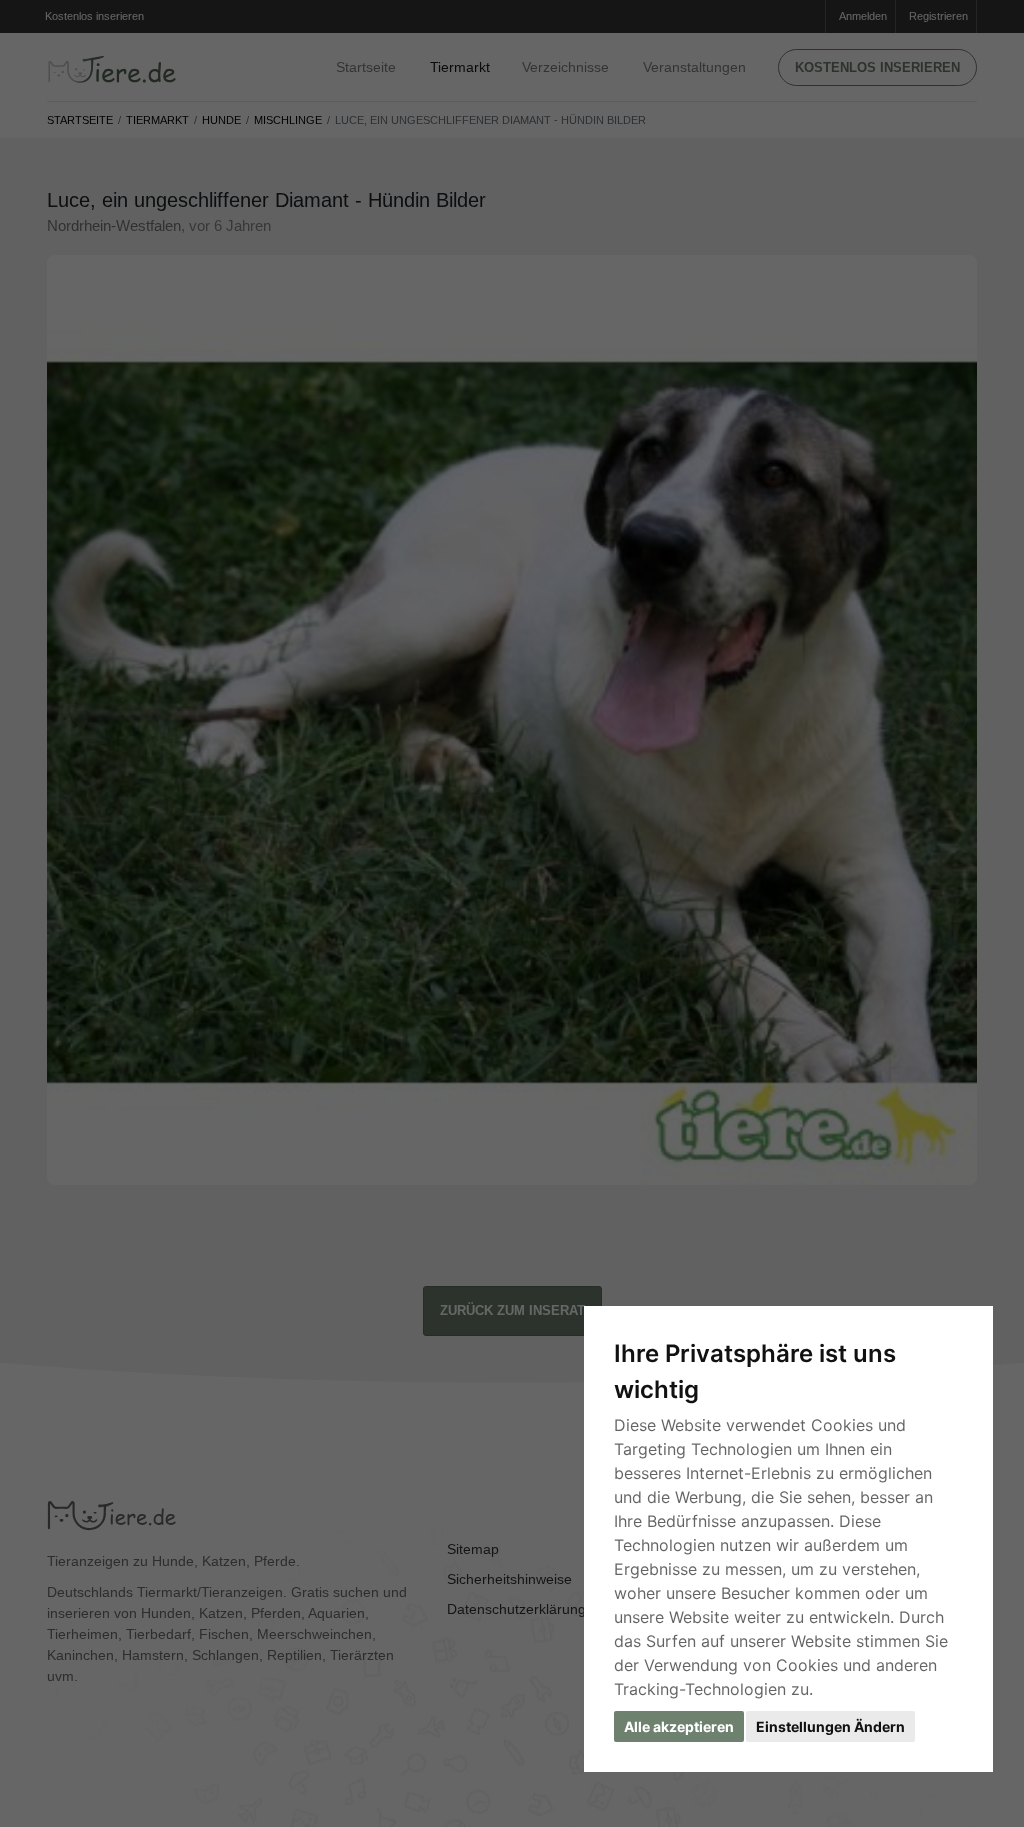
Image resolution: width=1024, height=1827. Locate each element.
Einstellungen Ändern (830, 1726)
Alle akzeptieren (679, 1726)
